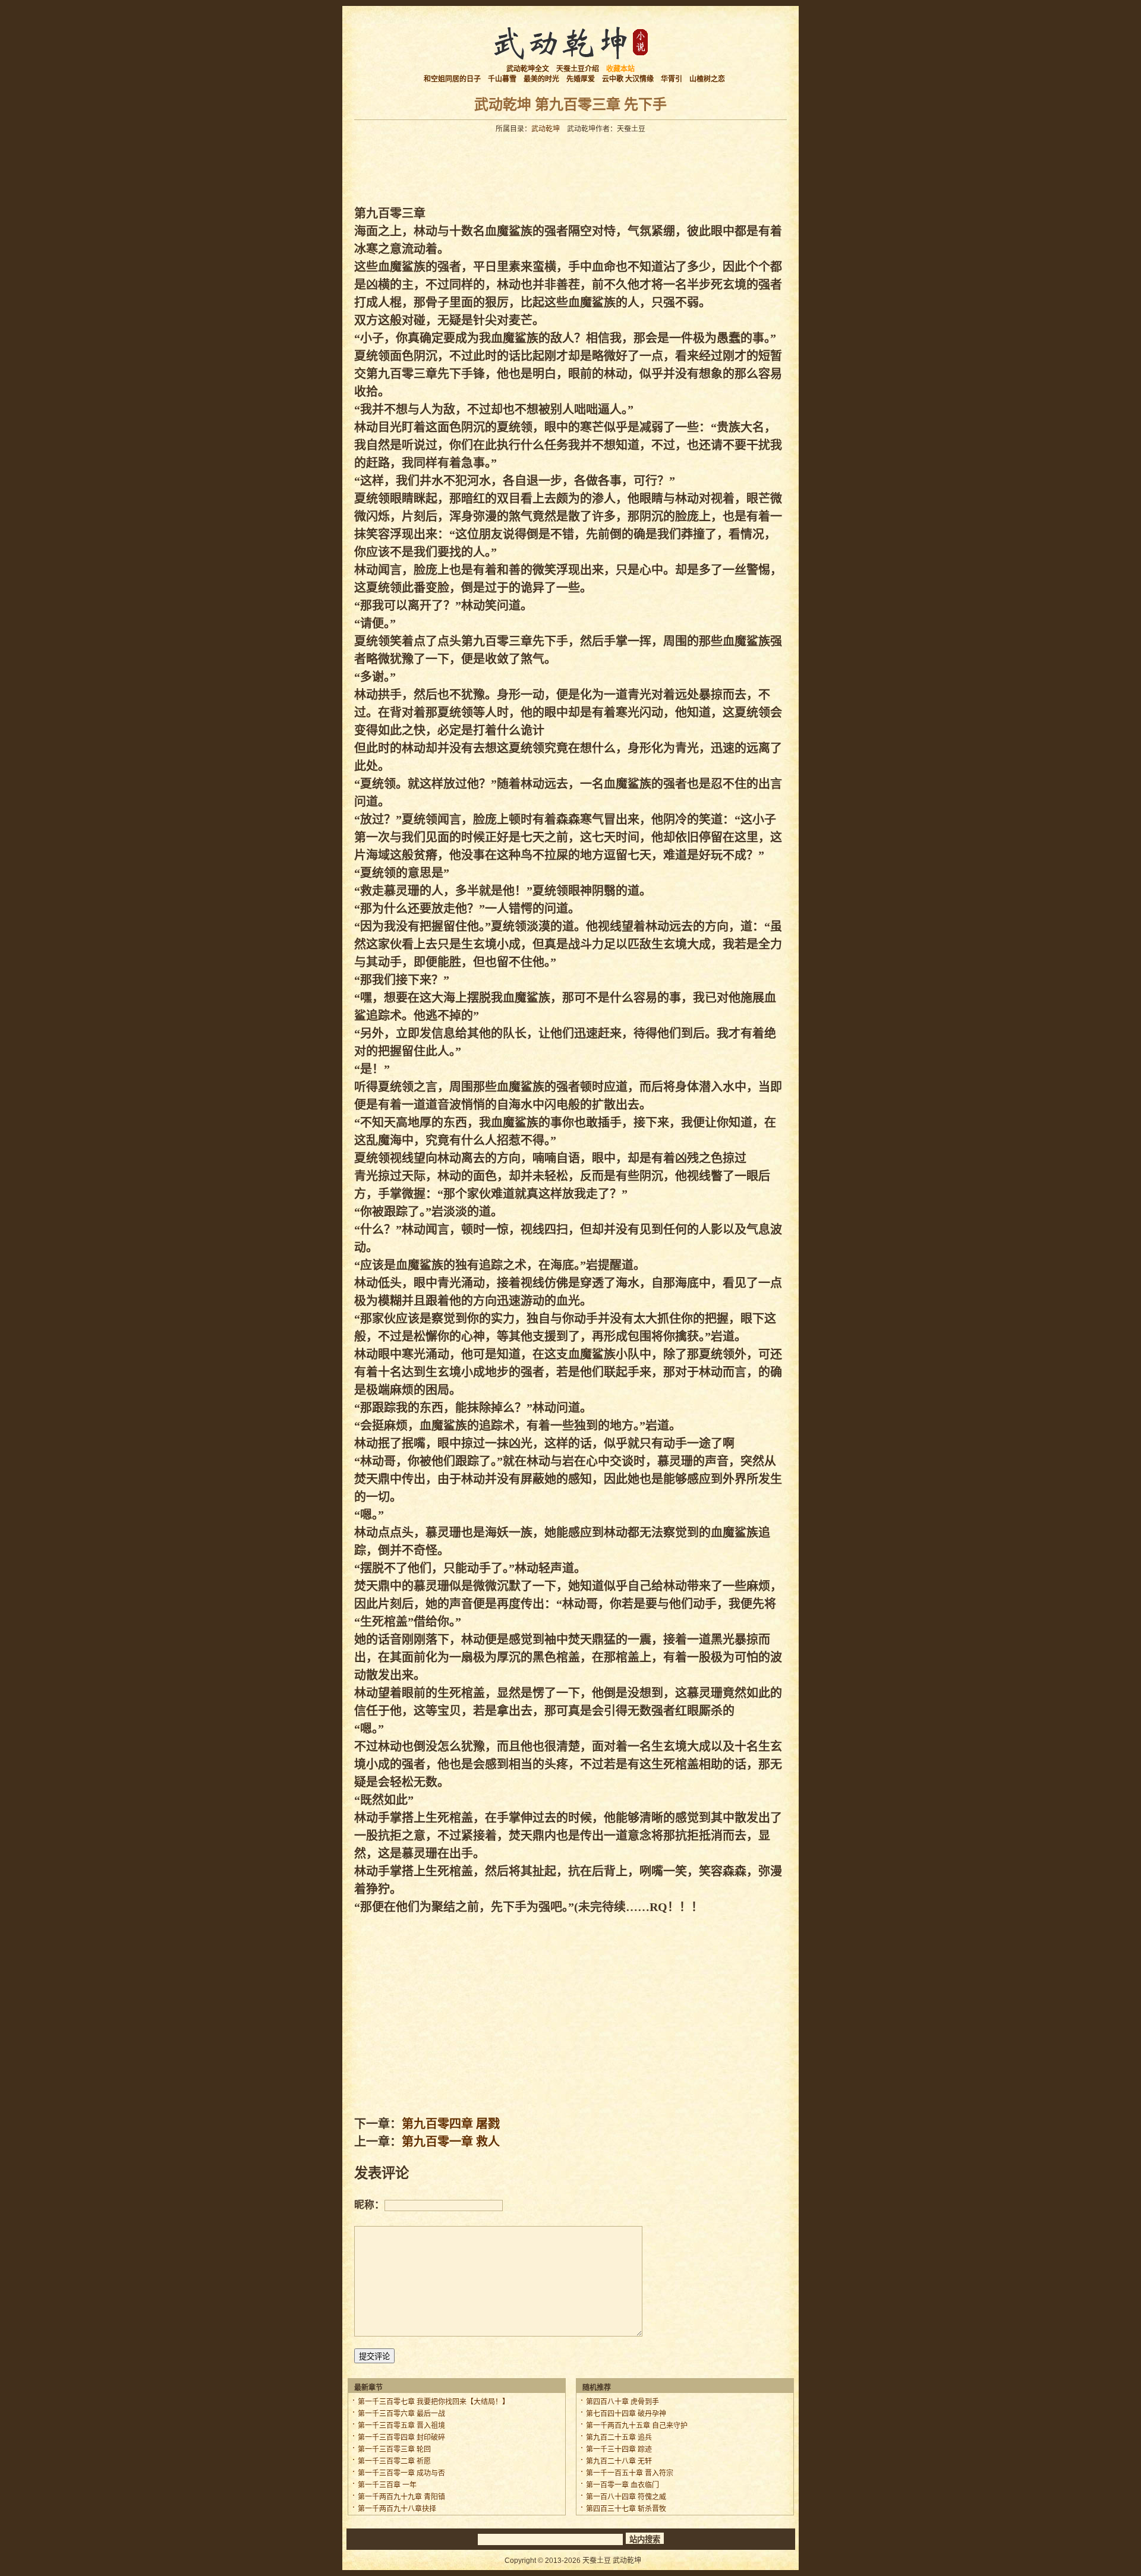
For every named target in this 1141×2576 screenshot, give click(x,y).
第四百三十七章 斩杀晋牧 (626, 2509)
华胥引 (672, 79)
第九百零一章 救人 (451, 2142)
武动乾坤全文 (528, 69)
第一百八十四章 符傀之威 (626, 2497)
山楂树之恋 (707, 79)
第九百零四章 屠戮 (451, 2124)
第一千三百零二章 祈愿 (394, 2461)
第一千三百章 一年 (387, 2485)
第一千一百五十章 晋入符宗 (630, 2473)
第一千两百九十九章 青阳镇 (401, 2497)
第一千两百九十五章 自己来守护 (637, 2426)
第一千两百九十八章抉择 (397, 2509)
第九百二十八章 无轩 (619, 2461)
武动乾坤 (546, 129)
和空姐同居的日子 (452, 79)
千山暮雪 (502, 79)
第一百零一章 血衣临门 (622, 2485)
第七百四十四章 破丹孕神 (626, 2414)
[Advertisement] (570, 166)
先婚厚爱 (581, 79)
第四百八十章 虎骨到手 (622, 2402)
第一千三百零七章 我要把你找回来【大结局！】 (434, 2402)
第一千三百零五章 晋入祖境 (401, 2426)
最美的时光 (541, 79)
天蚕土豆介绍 (578, 69)
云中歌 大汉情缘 (628, 79)
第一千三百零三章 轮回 (394, 2449)
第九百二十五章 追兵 (619, 2438)
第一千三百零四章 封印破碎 (401, 2438)
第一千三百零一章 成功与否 (401, 2473)
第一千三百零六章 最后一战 (401, 2414)
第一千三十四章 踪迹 (619, 2449)
